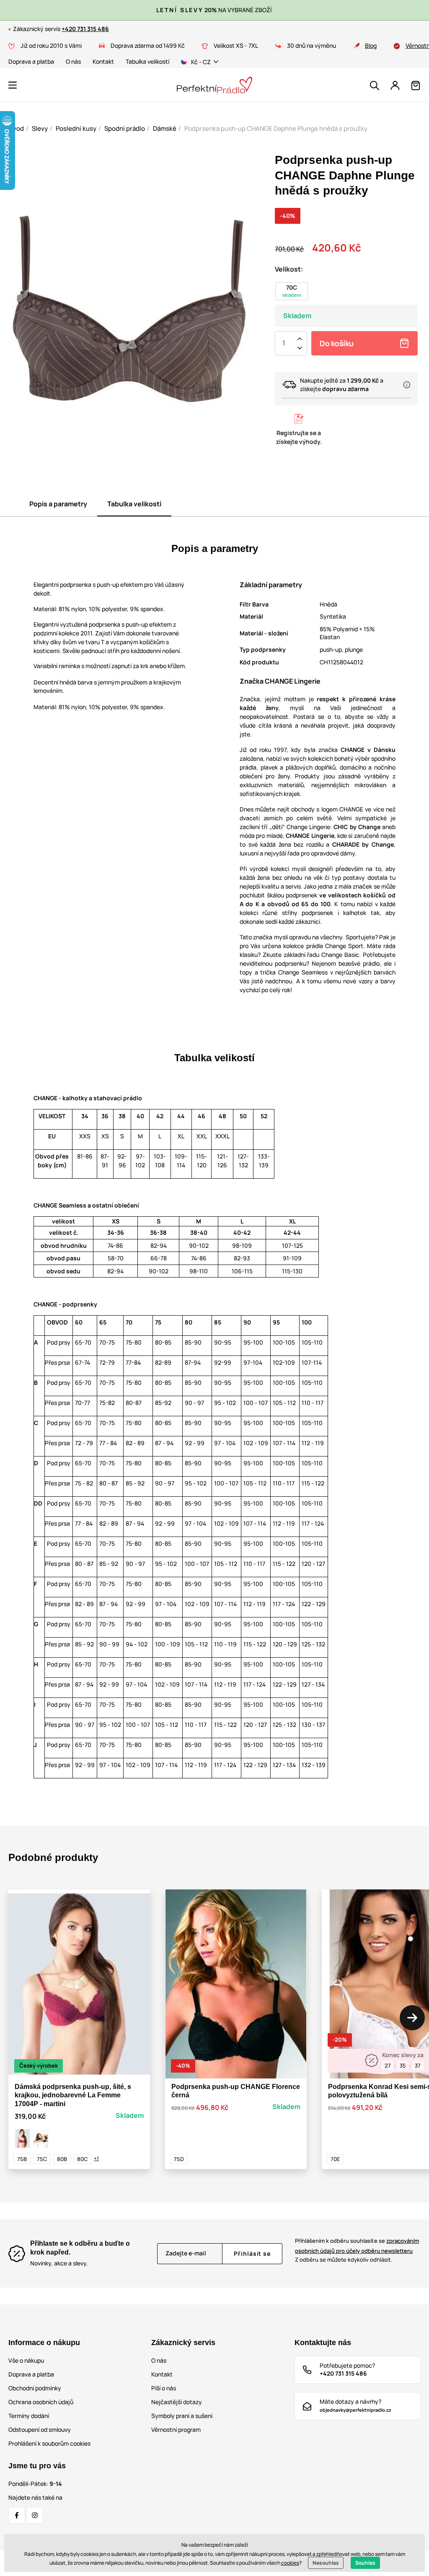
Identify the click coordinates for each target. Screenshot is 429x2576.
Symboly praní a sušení (182, 2416)
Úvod (16, 128)
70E (335, 2159)
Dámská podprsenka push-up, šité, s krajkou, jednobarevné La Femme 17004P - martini (73, 2095)
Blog (371, 45)
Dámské (165, 128)
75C (42, 2159)
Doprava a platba (31, 61)
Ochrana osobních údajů (41, 2402)
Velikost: (289, 269)
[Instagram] (35, 2515)
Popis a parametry (58, 504)
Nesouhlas (326, 2563)
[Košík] (416, 86)
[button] (13, 85)
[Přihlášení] (395, 86)
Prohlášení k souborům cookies (49, 2443)
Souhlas (365, 2563)
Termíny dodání (29, 2416)
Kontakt (103, 61)
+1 (96, 2158)
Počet (284, 343)
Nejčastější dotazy (177, 2402)
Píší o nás (164, 2388)
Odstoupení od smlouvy (40, 2430)
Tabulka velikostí (147, 61)
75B (22, 2159)
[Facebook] (17, 2515)
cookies (290, 2563)
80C (82, 2159)
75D (179, 2159)
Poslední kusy (76, 128)
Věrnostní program (176, 2430)
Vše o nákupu (26, 2360)
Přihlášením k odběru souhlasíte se (357, 2246)
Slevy (40, 128)
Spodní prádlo (125, 128)
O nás (73, 61)
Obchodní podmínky (35, 2388)
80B (62, 2159)
